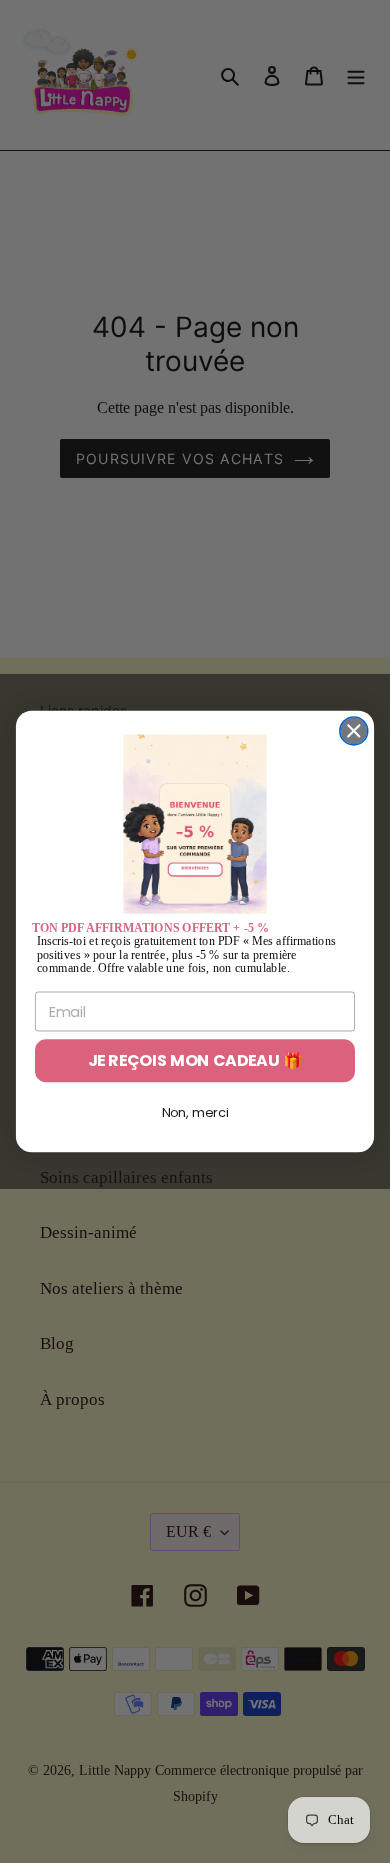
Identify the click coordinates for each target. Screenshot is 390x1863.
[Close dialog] (354, 731)
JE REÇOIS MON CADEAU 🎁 (195, 1061)
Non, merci (195, 1113)
